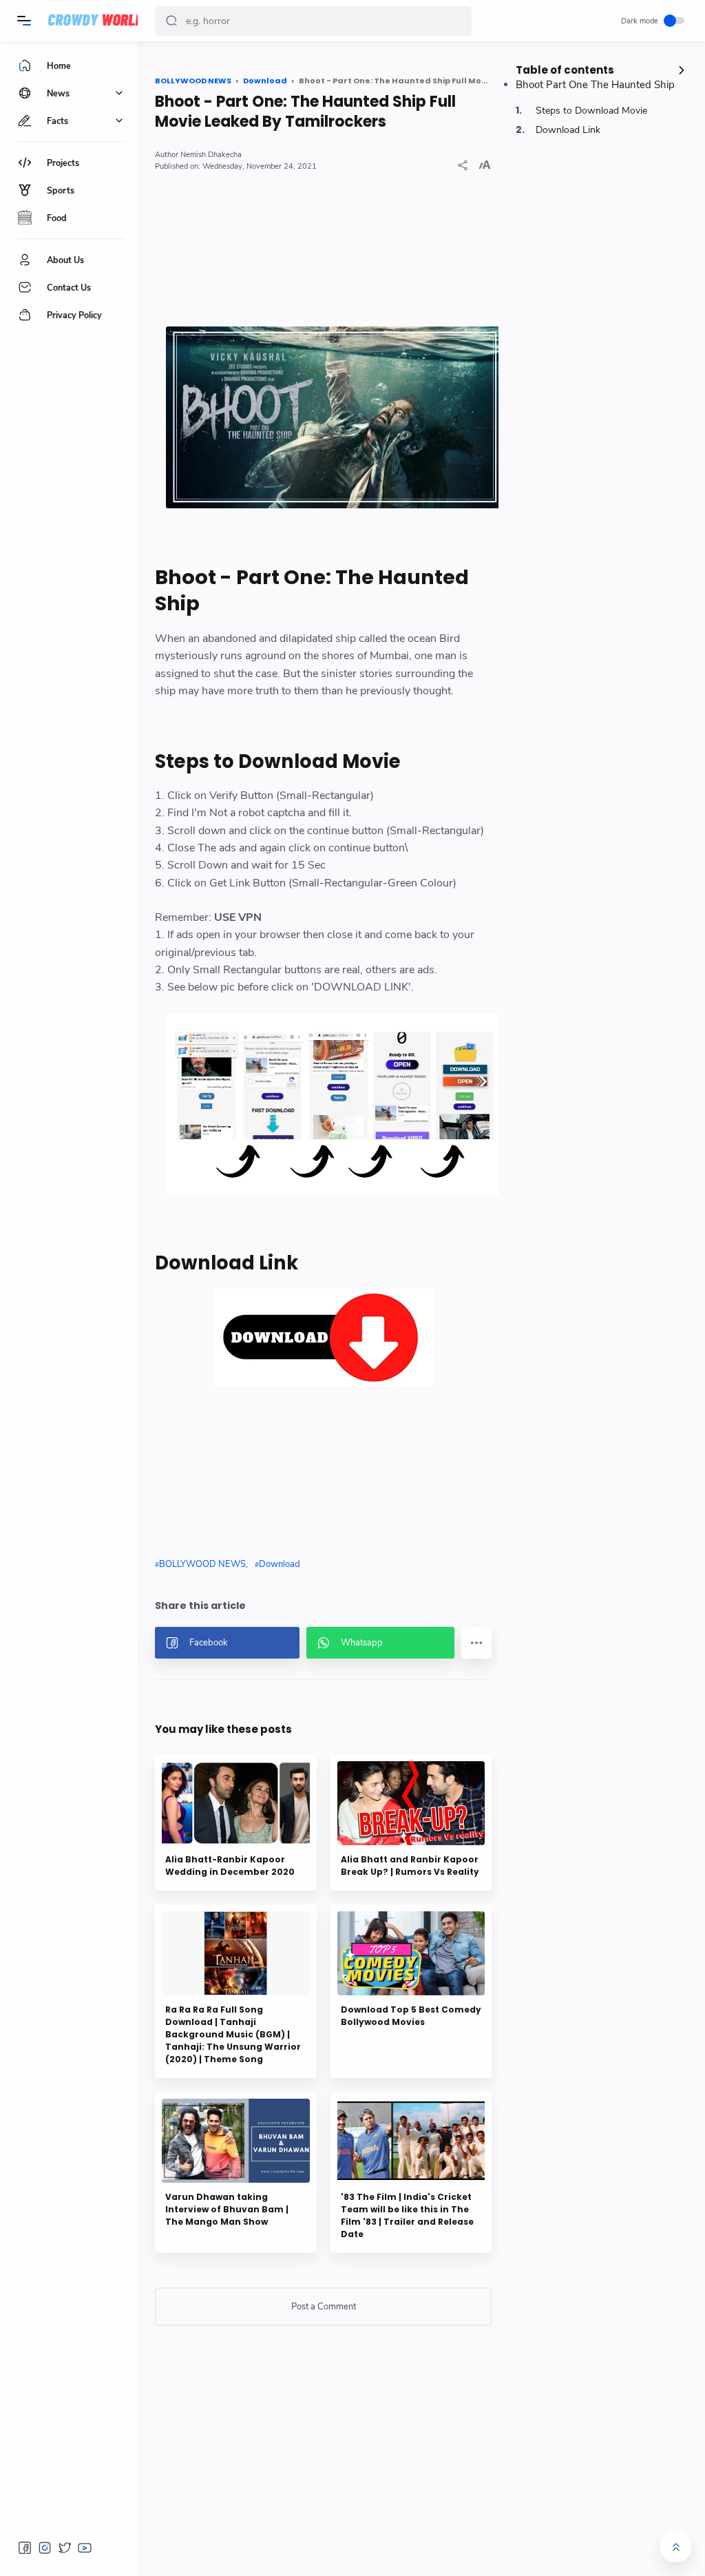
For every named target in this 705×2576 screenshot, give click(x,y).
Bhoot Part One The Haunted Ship (595, 85)
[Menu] (24, 21)
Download (280, 1564)
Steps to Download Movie (590, 111)
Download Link (567, 130)
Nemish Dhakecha (211, 155)
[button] (171, 21)
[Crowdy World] (96, 21)
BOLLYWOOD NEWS (202, 1564)
